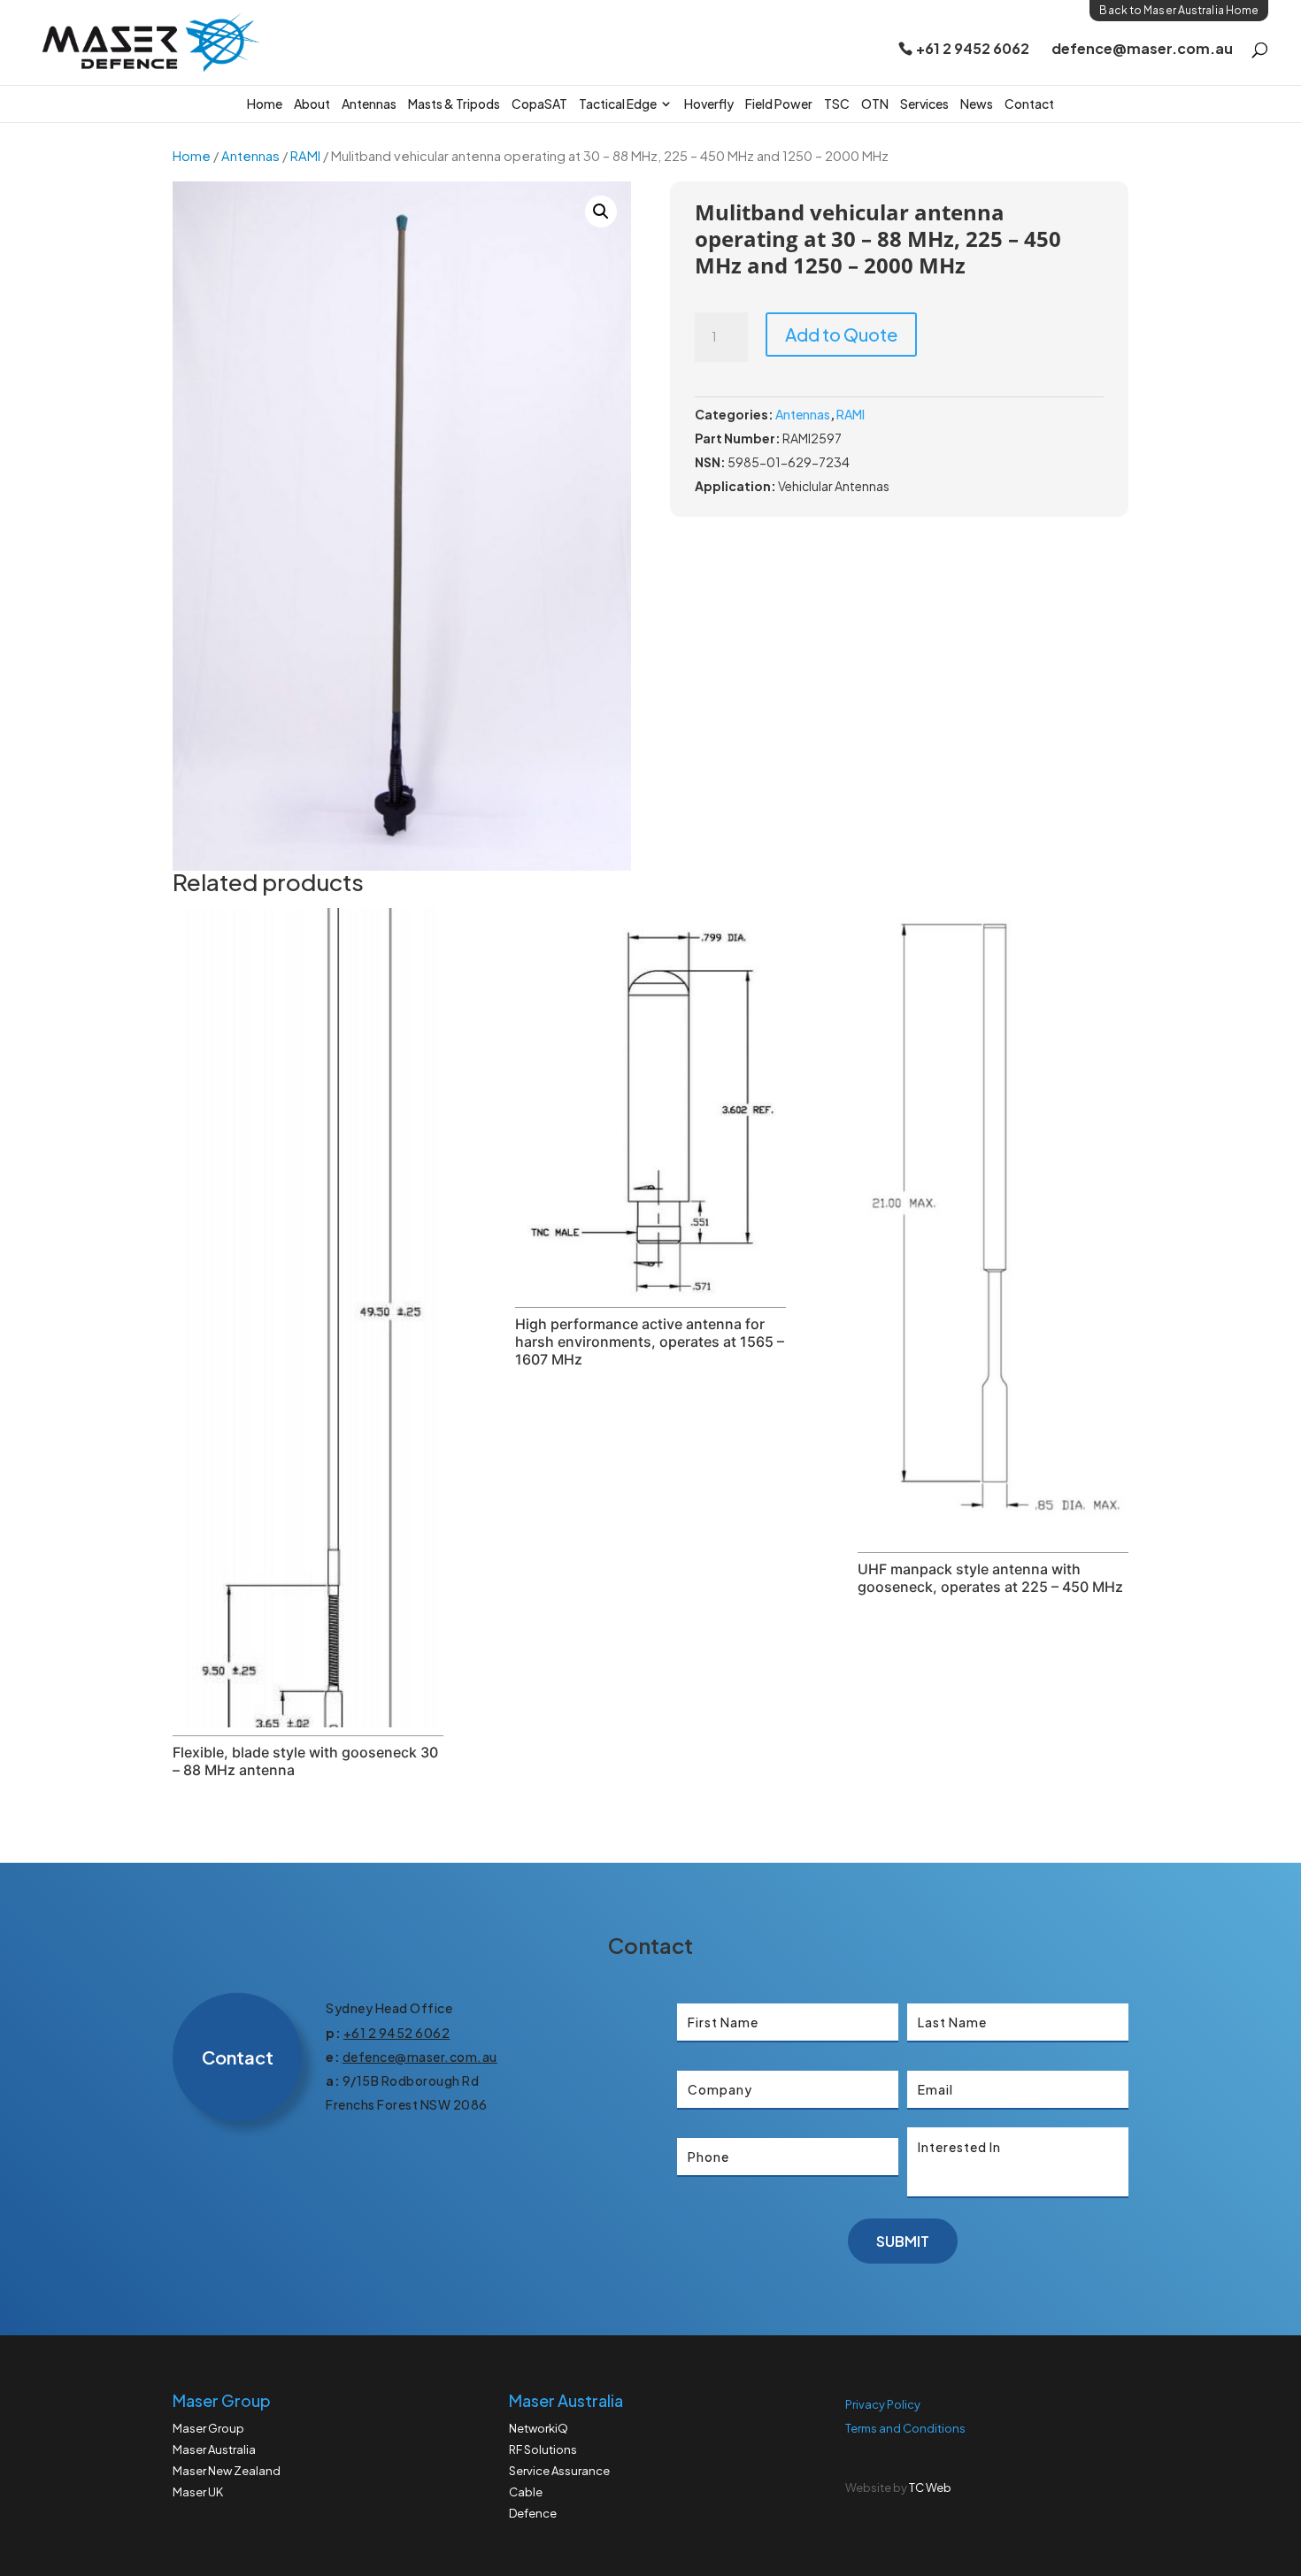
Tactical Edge (618, 104)
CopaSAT (539, 104)
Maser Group (208, 2428)
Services (924, 104)
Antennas (369, 104)
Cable (526, 2492)
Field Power (779, 104)
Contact (1029, 104)
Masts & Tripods (454, 104)
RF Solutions (543, 2449)
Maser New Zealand (227, 2471)
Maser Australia (214, 2449)
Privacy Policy (883, 2404)
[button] (601, 211)
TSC (837, 104)
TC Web (930, 2488)
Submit (903, 2241)
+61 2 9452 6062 (973, 50)
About (312, 104)
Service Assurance (559, 2471)
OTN (875, 104)
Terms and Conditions (905, 2428)
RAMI (305, 156)
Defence (533, 2513)
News (977, 104)
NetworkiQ (539, 2428)
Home (265, 104)
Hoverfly (709, 104)
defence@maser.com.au (1142, 50)
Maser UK (198, 2492)
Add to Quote (841, 334)
